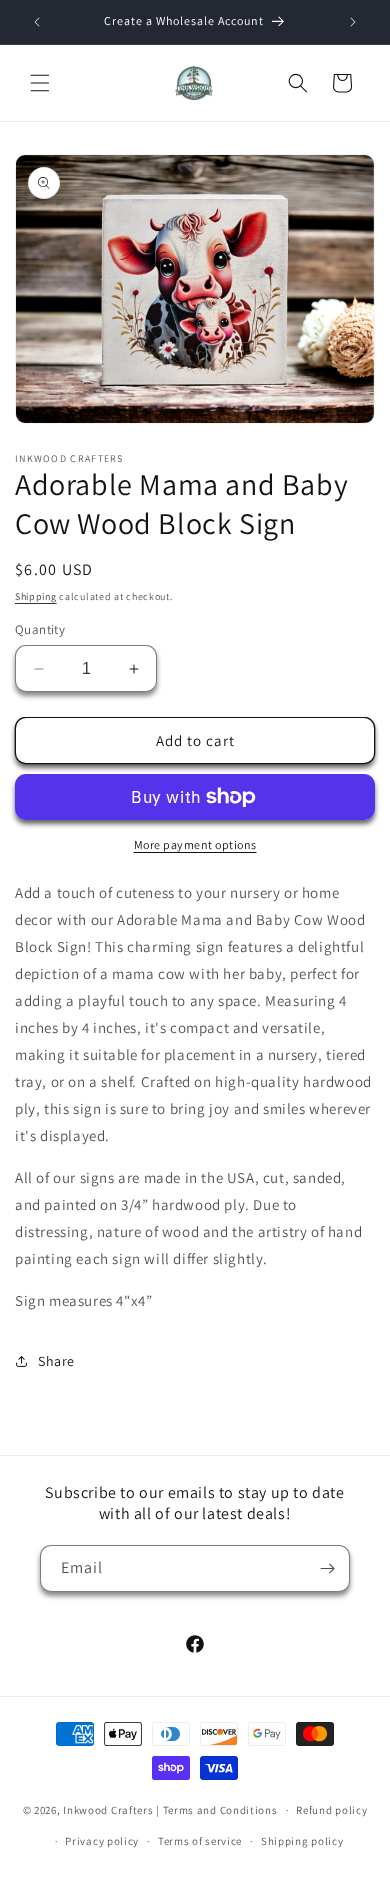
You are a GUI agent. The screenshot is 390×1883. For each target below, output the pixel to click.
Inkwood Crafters (108, 1810)
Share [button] (56, 1361)
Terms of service (200, 1841)
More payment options (195, 844)
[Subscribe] (327, 1568)
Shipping (36, 596)
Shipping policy (302, 1841)
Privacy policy (102, 1841)
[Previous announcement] (37, 22)
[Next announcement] (353, 22)
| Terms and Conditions (216, 1810)
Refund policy (331, 1810)
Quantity (40, 629)
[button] (40, 83)
